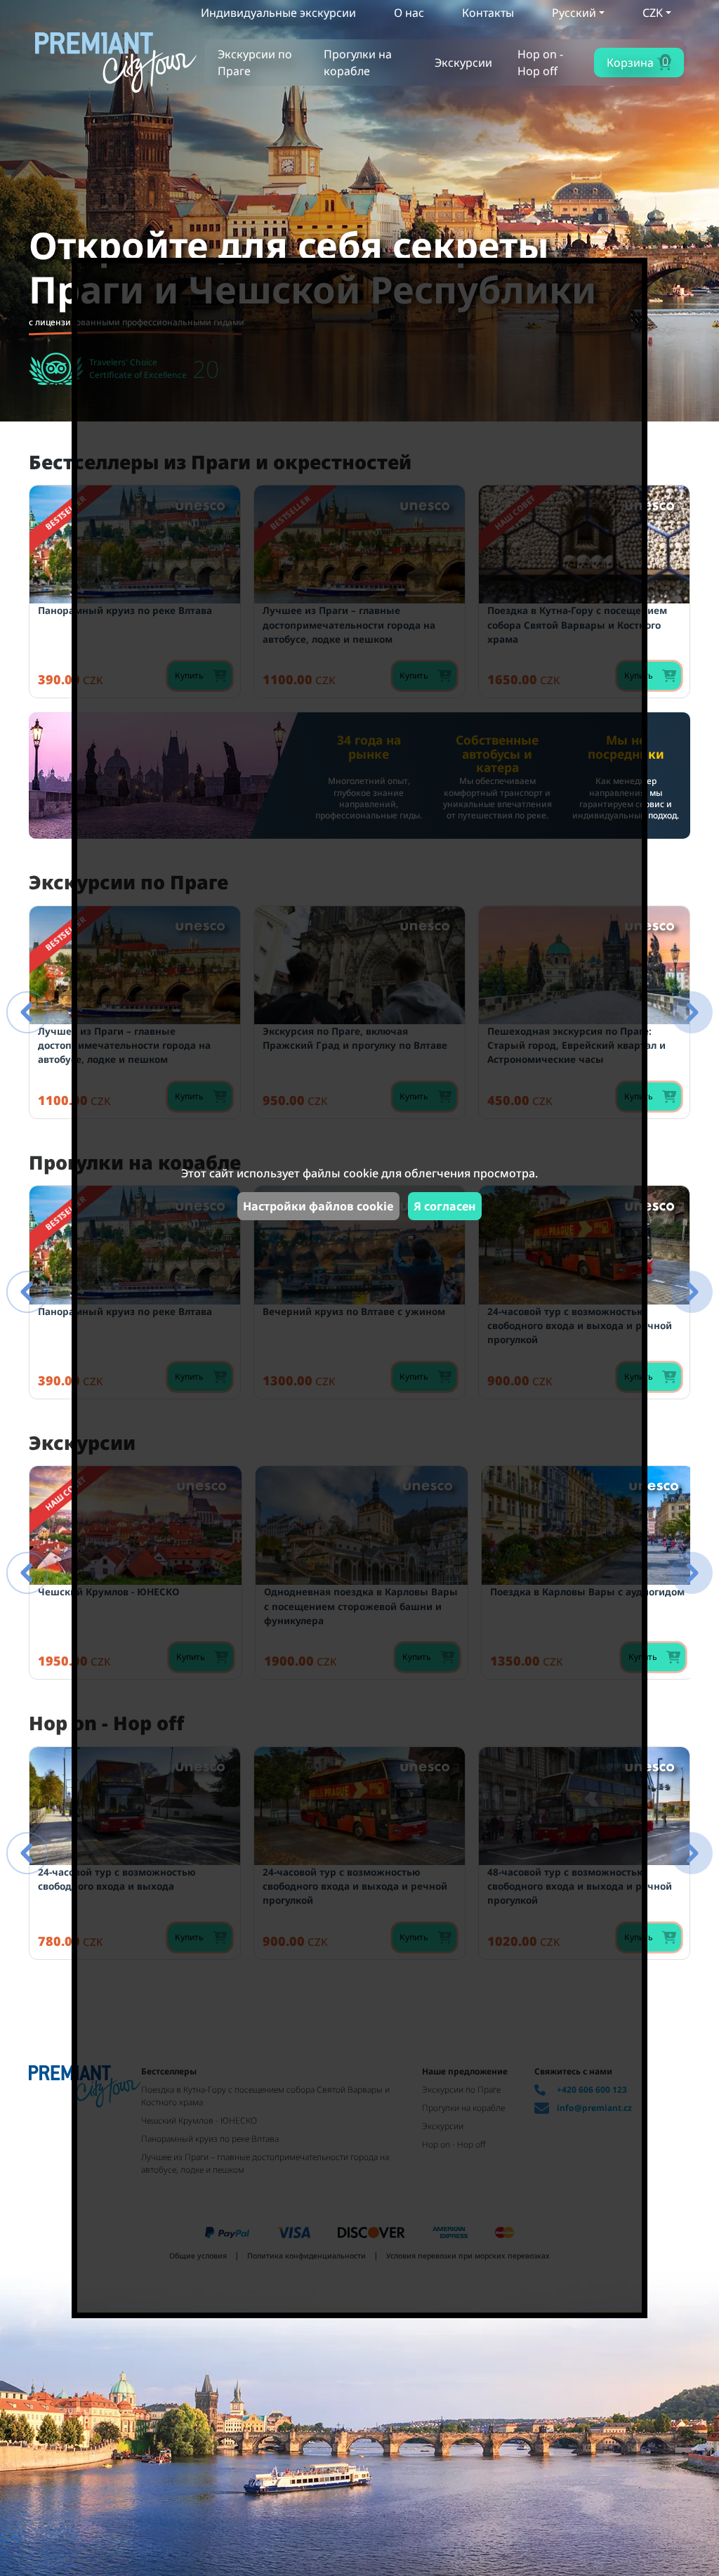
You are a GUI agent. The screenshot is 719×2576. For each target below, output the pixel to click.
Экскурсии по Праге (255, 63)
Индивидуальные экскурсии (278, 13)
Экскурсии (463, 63)
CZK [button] (653, 13)
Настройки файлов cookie (318, 1206)
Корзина (638, 62)
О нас (409, 13)
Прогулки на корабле (358, 63)
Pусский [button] (574, 13)
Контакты (488, 13)
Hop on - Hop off (540, 63)
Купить (639, 675)
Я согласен (445, 1206)
